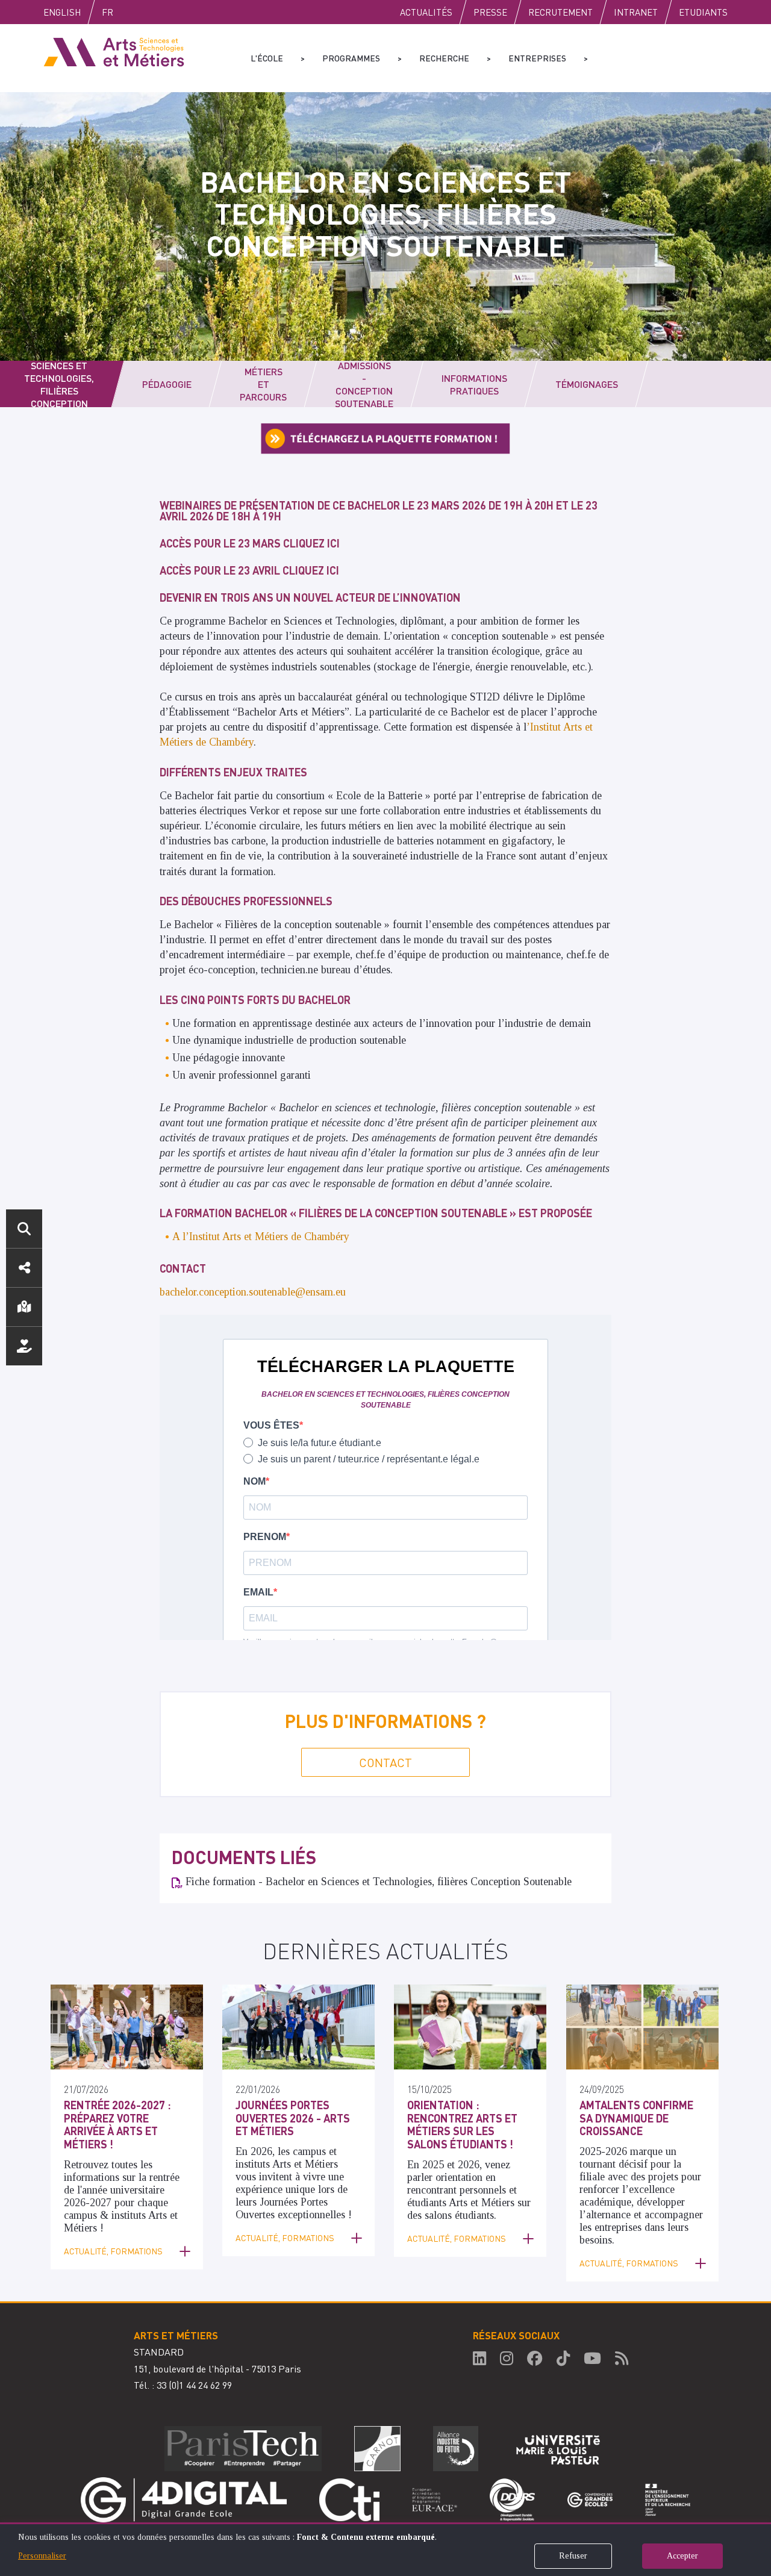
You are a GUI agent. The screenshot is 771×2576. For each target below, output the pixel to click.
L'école (267, 58)
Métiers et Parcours (263, 384)
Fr (108, 12)
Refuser (573, 2556)
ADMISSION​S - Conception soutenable (364, 384)
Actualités (426, 12)
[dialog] (385, 2549)
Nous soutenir (24, 1346)
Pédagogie (167, 384)
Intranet (636, 12)
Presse (490, 12)
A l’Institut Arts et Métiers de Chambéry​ (261, 1237)
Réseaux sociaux (24, 1268)
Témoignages (587, 384)
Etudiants (703, 12)
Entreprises (537, 58)
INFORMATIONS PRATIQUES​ (474, 384)
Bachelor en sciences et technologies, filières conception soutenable (59, 384)
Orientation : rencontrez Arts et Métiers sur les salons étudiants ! (462, 2124)
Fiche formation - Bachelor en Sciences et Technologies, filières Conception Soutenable (379, 1882)
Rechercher (24, 1229)
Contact (385, 1762)
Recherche (444, 58)
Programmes (351, 58)
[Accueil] (114, 51)
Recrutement (560, 12)
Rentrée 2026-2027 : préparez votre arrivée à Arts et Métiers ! (117, 2124)
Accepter (682, 2556)
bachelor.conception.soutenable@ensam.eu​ (253, 1292)
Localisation (24, 1307)
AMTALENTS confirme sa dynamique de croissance (636, 2118)
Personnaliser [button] (42, 2556)
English (62, 12)
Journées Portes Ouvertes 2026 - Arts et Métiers (293, 2118)
